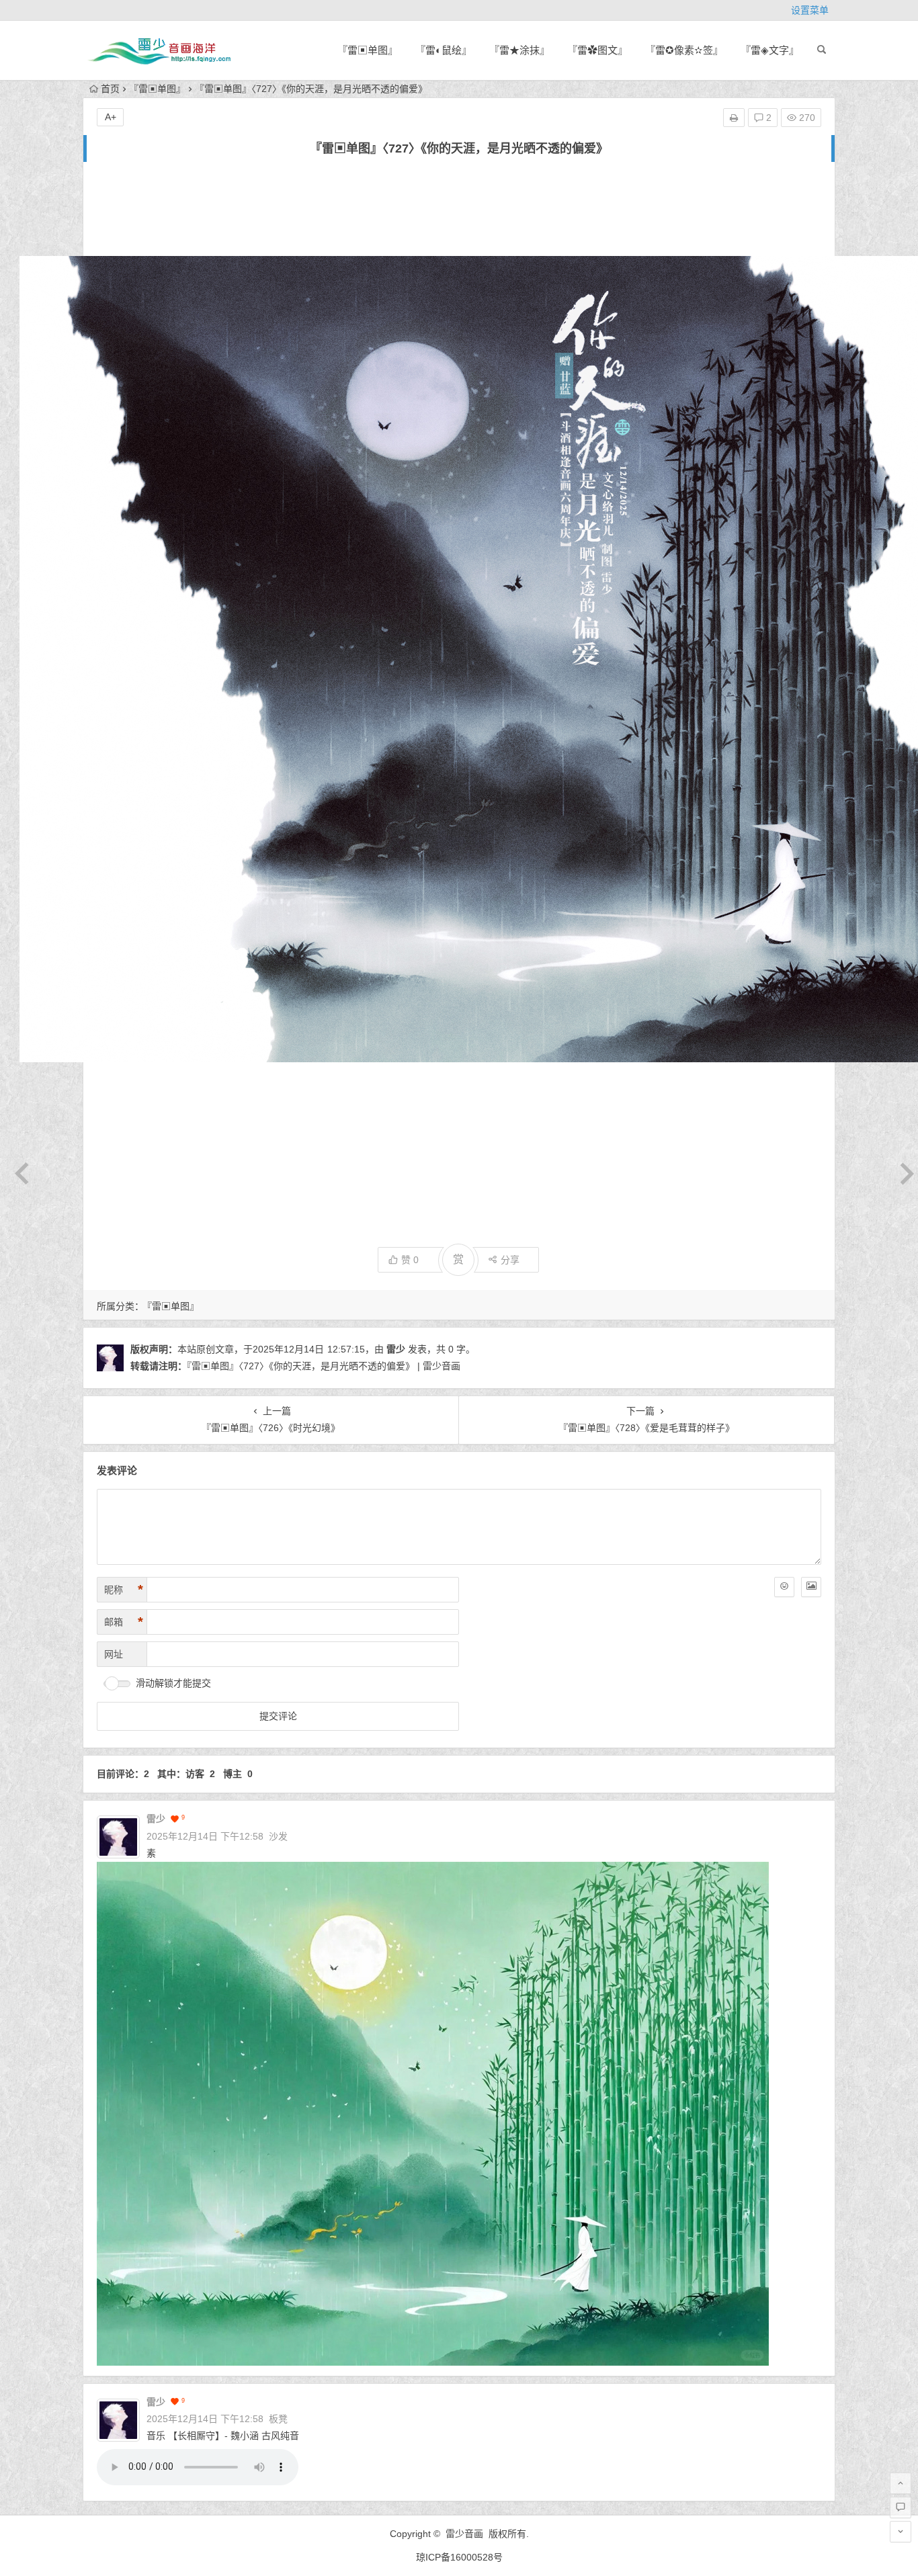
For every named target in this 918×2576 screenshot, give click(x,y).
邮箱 (124, 1622)
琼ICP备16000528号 (459, 2557)
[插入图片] (811, 1587)
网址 (114, 1654)
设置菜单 (810, 10)
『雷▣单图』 (368, 50)
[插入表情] (784, 1587)
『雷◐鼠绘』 (444, 50)
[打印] (734, 118)
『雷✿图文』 (597, 50)
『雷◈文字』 (770, 50)
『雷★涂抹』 (519, 50)
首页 (110, 89)
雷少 (396, 1349)
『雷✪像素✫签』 (684, 50)
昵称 (124, 1590)
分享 (510, 1260)
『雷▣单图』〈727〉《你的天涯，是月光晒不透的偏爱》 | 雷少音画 (324, 1366)
